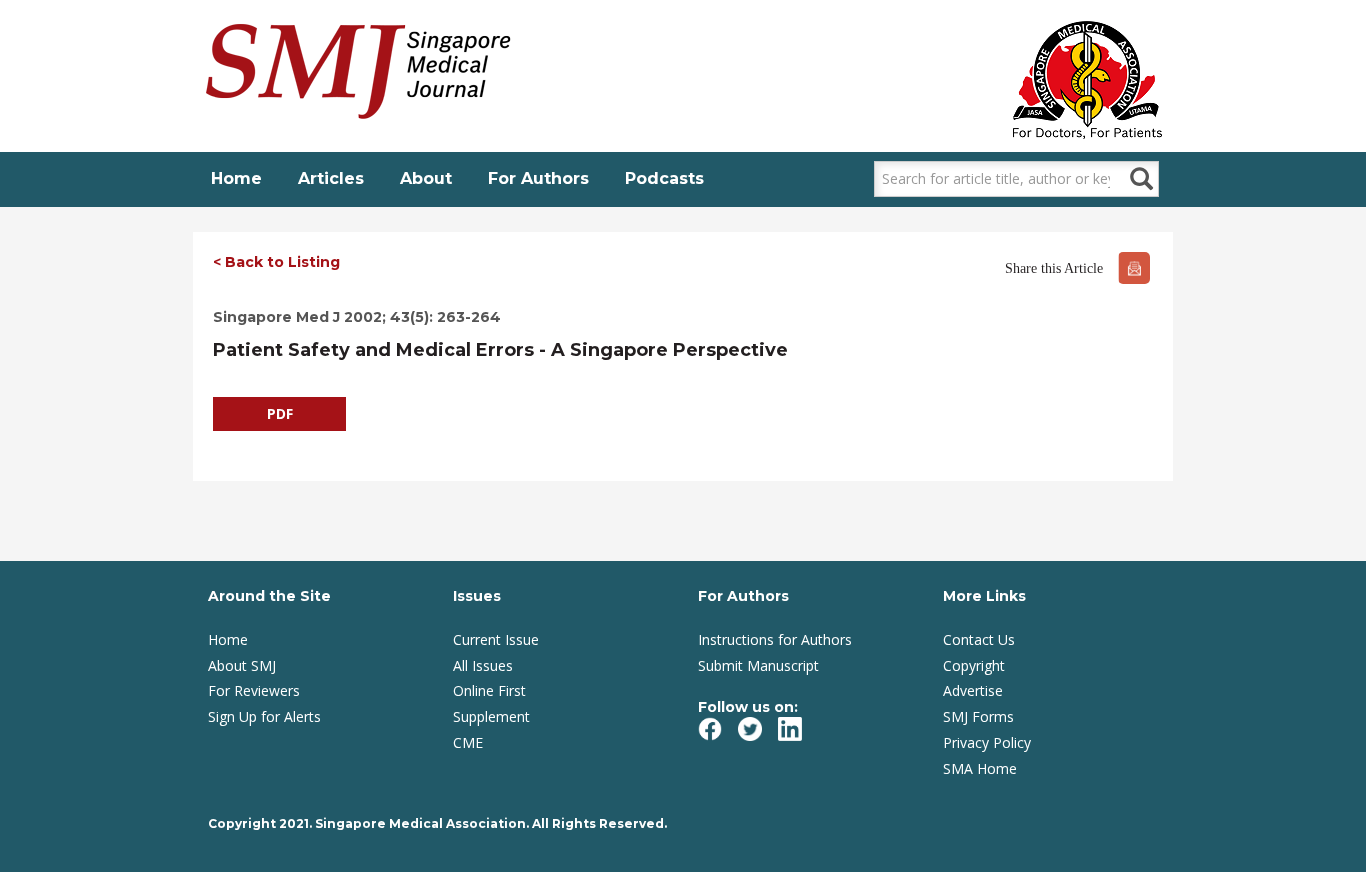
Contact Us (979, 639)
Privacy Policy (987, 742)
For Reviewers (254, 690)
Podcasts (664, 178)
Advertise (973, 690)
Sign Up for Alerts (264, 716)
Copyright (974, 665)
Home (236, 178)
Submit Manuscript (758, 665)
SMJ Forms (978, 716)
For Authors (538, 178)
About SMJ (242, 665)
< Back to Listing (276, 262)
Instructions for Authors (775, 639)
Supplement (491, 716)
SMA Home (980, 768)
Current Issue (496, 639)
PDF (280, 413)
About (426, 178)
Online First (489, 690)
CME (468, 742)
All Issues (483, 665)
